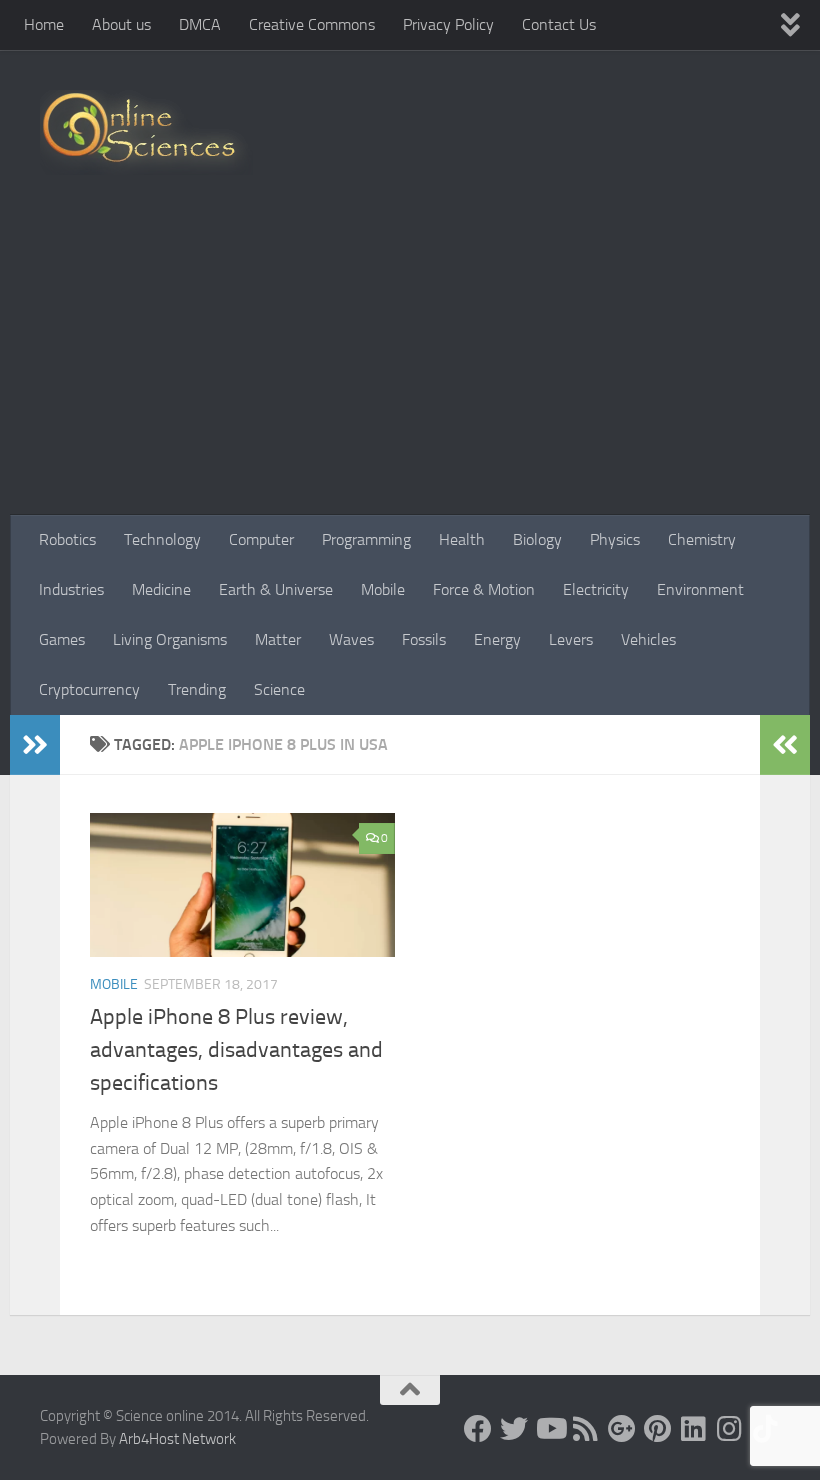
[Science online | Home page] (146, 132)
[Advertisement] (410, 365)
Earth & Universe (276, 589)
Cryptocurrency (89, 689)
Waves (351, 639)
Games (62, 639)
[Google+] (622, 1429)
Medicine (161, 589)
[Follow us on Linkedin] (694, 1429)
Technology (162, 539)
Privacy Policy (448, 24)
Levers (571, 639)
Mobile (383, 589)
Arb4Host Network (177, 1439)
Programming (366, 539)
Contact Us (559, 24)
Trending (197, 689)
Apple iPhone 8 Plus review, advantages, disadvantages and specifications (236, 1050)
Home (44, 24)
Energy (497, 639)
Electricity (596, 589)
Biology (537, 539)
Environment (700, 589)
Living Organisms (170, 639)
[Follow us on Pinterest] (658, 1429)
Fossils (424, 639)
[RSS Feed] (586, 1429)
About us (121, 24)
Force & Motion (484, 589)
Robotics (67, 539)
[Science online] (478, 1429)
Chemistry (702, 539)
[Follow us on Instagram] (730, 1429)
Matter (278, 639)
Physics (615, 539)
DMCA (200, 24)
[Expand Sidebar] (35, 745)
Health (462, 539)
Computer (261, 539)
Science (279, 689)
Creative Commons (312, 24)
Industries (71, 589)
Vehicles (648, 639)
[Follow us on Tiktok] (766, 1429)
